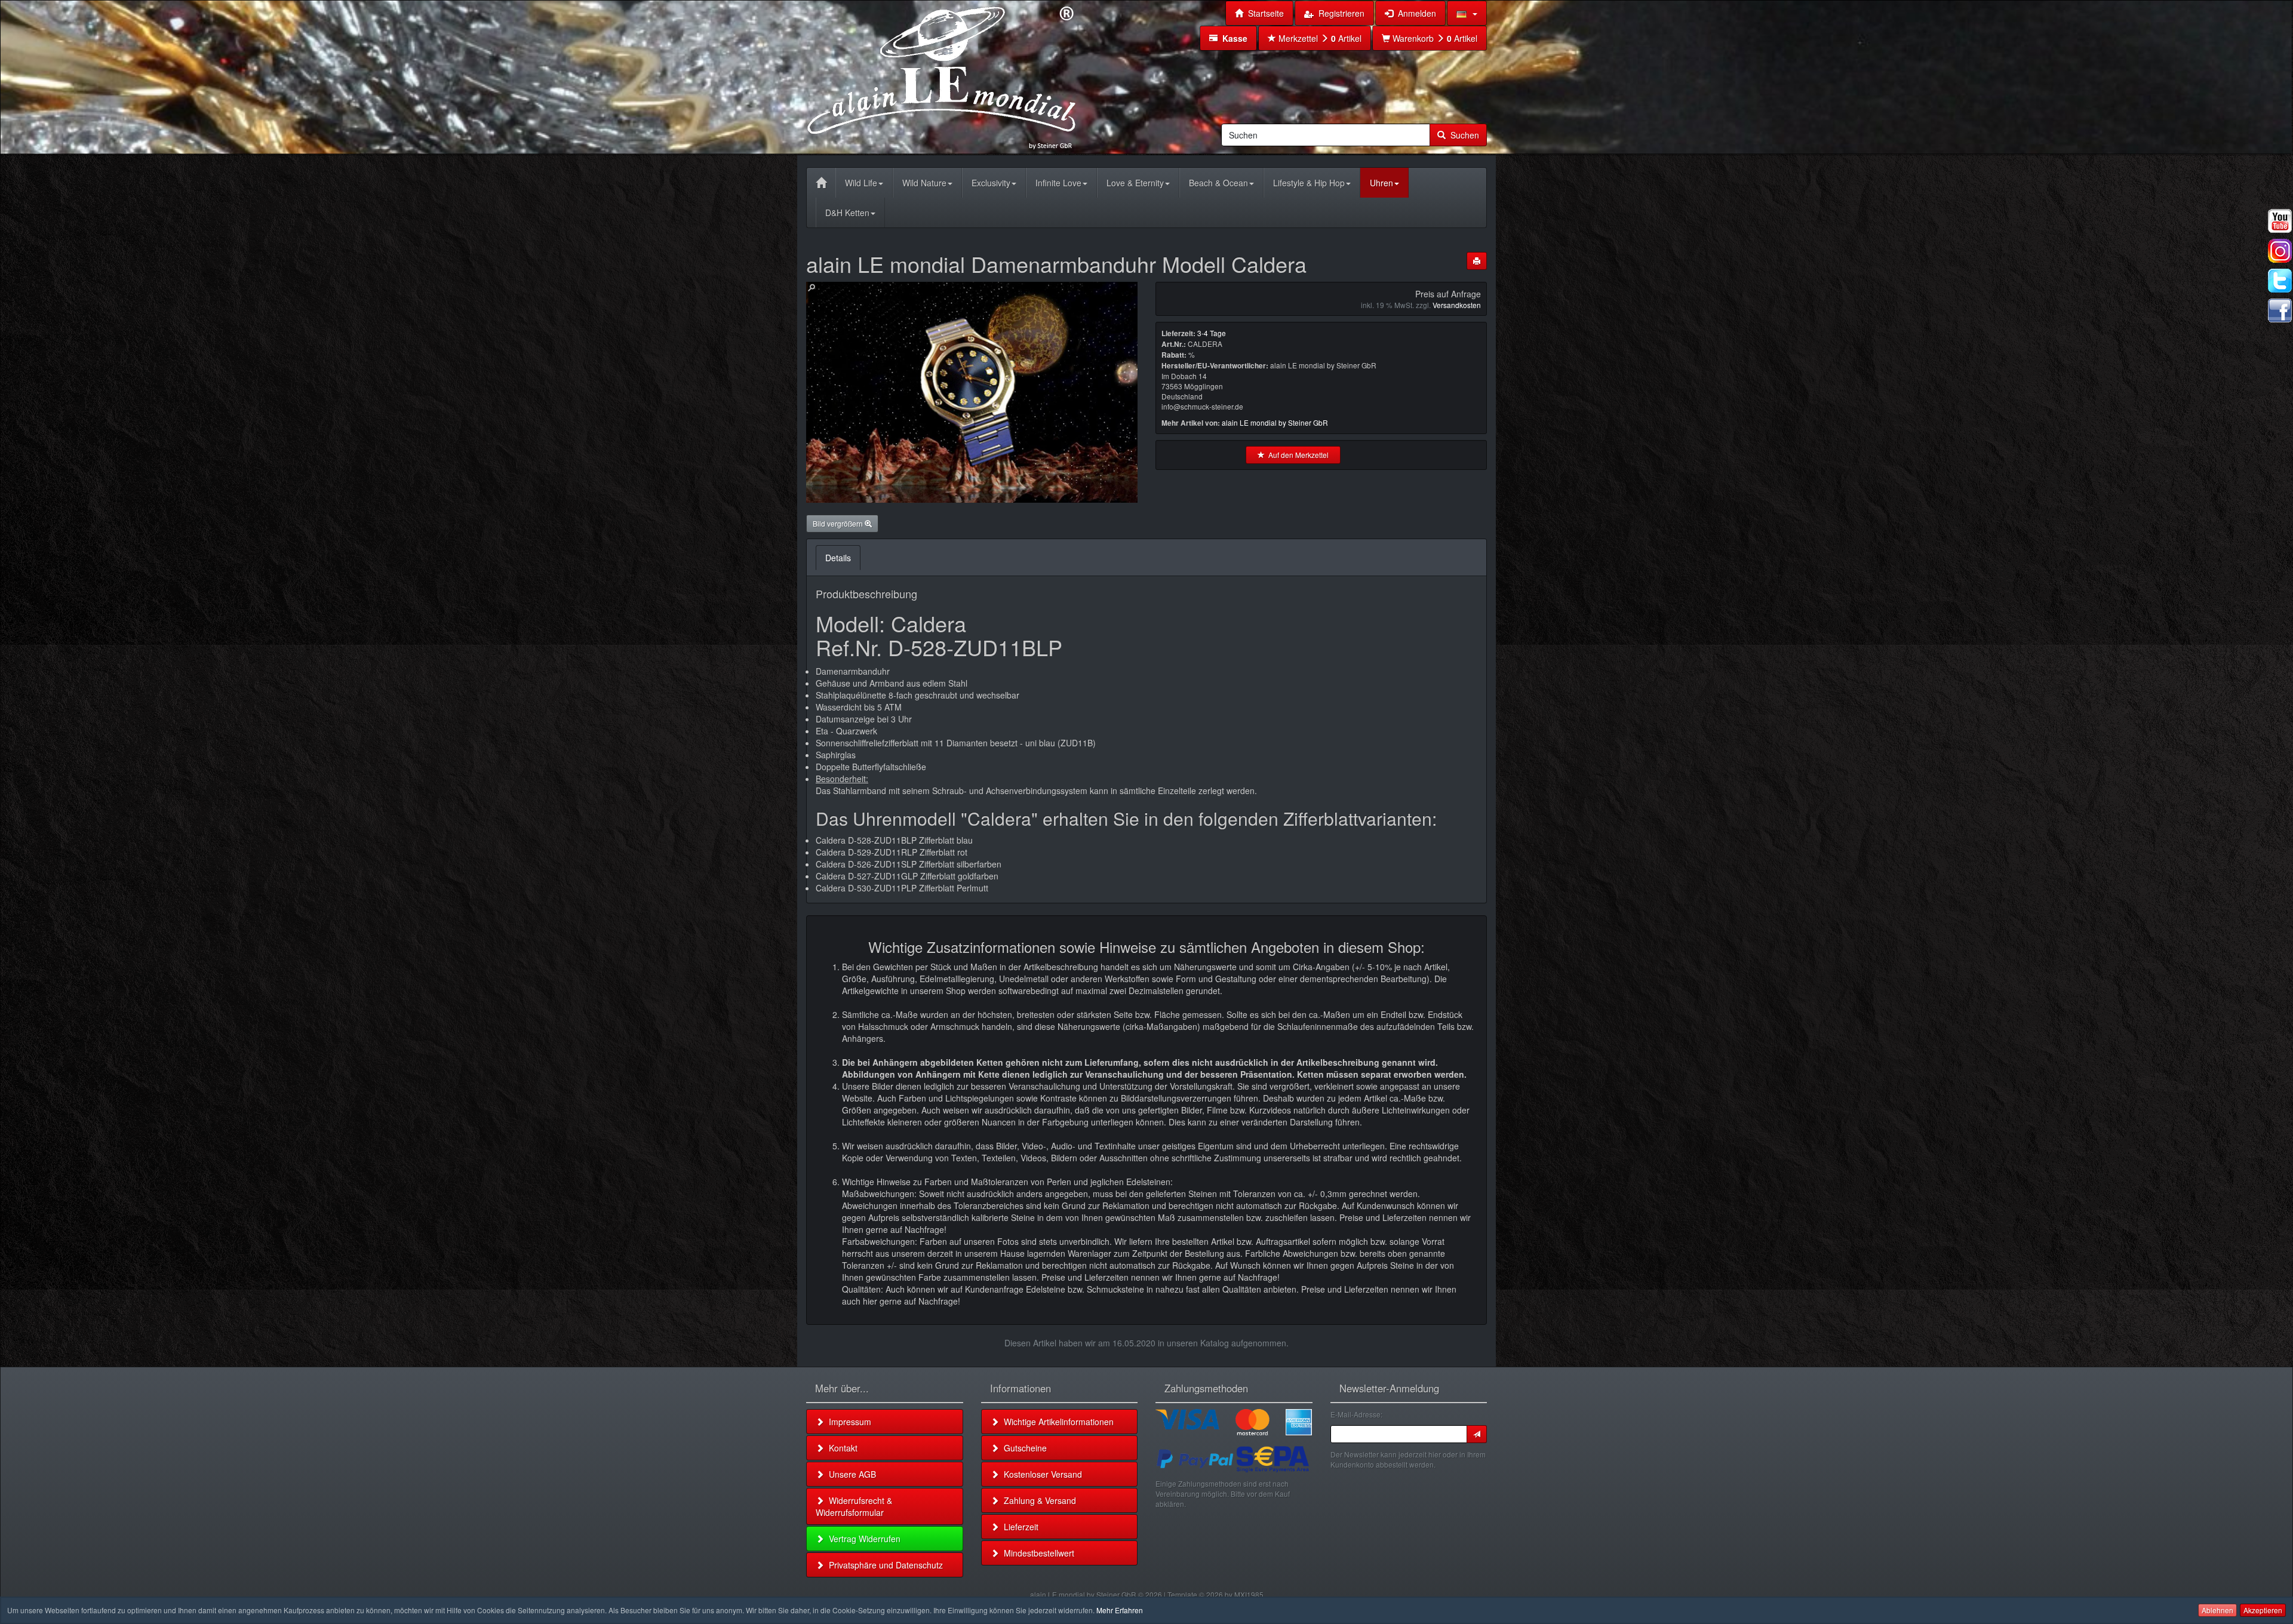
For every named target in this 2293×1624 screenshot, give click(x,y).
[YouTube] (2280, 221)
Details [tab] (838, 558)
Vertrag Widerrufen (862, 1539)
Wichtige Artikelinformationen (1056, 1422)
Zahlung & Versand (1038, 1500)
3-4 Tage (1212, 333)
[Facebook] (2280, 310)
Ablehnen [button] (2217, 1610)
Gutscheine (1023, 1448)
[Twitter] (2280, 281)
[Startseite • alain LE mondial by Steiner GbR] (942, 76)
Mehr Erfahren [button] (1120, 1610)
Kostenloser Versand (1041, 1474)
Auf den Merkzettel (1297, 455)
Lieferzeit (1019, 1527)
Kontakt (841, 1448)
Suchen (1462, 135)
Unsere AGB (850, 1474)
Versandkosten (1457, 305)
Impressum (848, 1422)
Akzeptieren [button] (2263, 1610)
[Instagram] (2280, 251)
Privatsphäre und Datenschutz (883, 1565)
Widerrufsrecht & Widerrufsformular (854, 1506)
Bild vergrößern (839, 523)
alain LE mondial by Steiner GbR (1275, 422)
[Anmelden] (1477, 1434)
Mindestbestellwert (1037, 1553)
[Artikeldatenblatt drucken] (1477, 261)
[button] (1467, 13)
